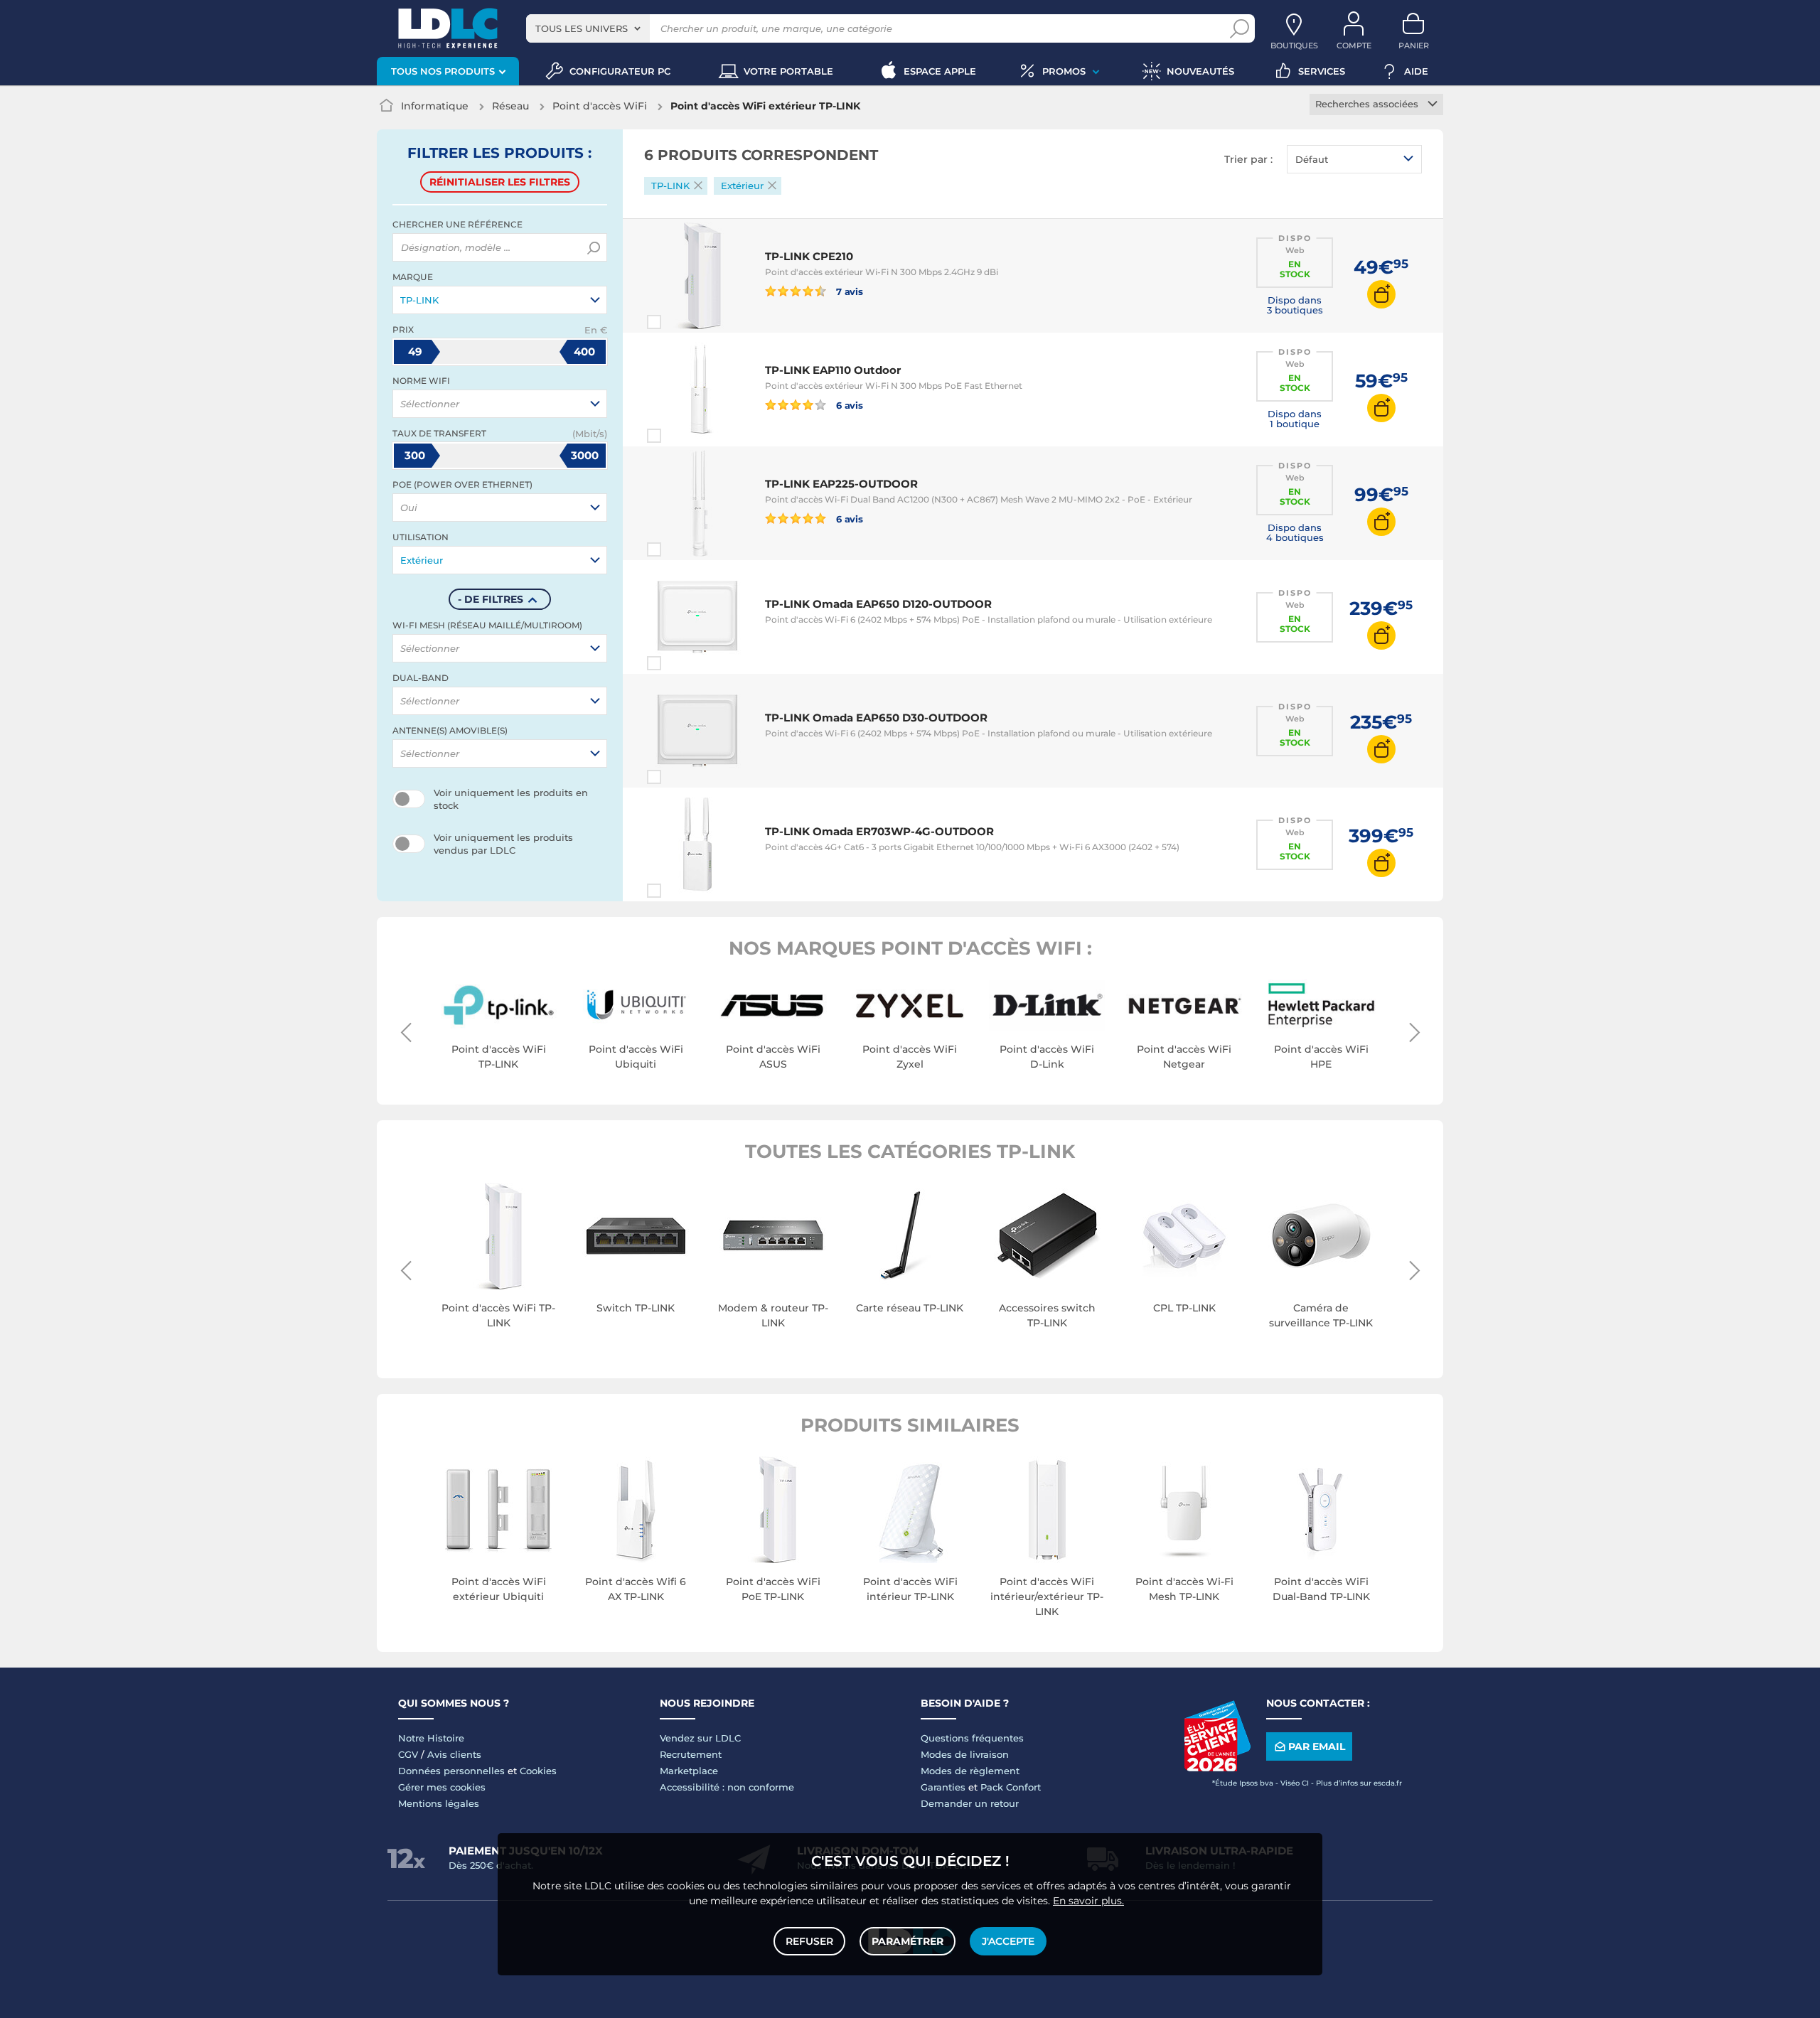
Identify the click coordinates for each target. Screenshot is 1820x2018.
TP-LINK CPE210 (809, 256)
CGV (408, 1754)
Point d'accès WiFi (600, 106)
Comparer (680, 322)
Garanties (943, 1787)
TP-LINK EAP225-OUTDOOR (841, 484)
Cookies (538, 1771)
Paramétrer (908, 1941)
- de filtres (491, 599)
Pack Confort (1011, 1787)
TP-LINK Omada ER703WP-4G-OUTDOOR (879, 831)
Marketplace (689, 1771)
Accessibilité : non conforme (727, 1787)
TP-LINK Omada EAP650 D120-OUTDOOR (878, 604)
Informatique (435, 106)
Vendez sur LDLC (700, 1738)
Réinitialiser (500, 182)
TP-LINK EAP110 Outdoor (833, 370)
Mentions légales (439, 1803)
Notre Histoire (431, 1738)
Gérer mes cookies (442, 1787)
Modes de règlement (970, 1771)
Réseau (510, 106)
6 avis (849, 405)
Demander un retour (970, 1803)
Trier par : (1248, 159)
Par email (1317, 1746)
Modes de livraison (965, 1754)
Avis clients (454, 1754)
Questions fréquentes (972, 1738)
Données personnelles (451, 1771)
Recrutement (691, 1754)
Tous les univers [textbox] (582, 28)
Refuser (809, 1941)
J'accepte (1008, 1941)
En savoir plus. (1088, 1901)
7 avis (849, 291)
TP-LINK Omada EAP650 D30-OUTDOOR (876, 718)
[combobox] (588, 28)
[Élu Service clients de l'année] (1217, 1768)
